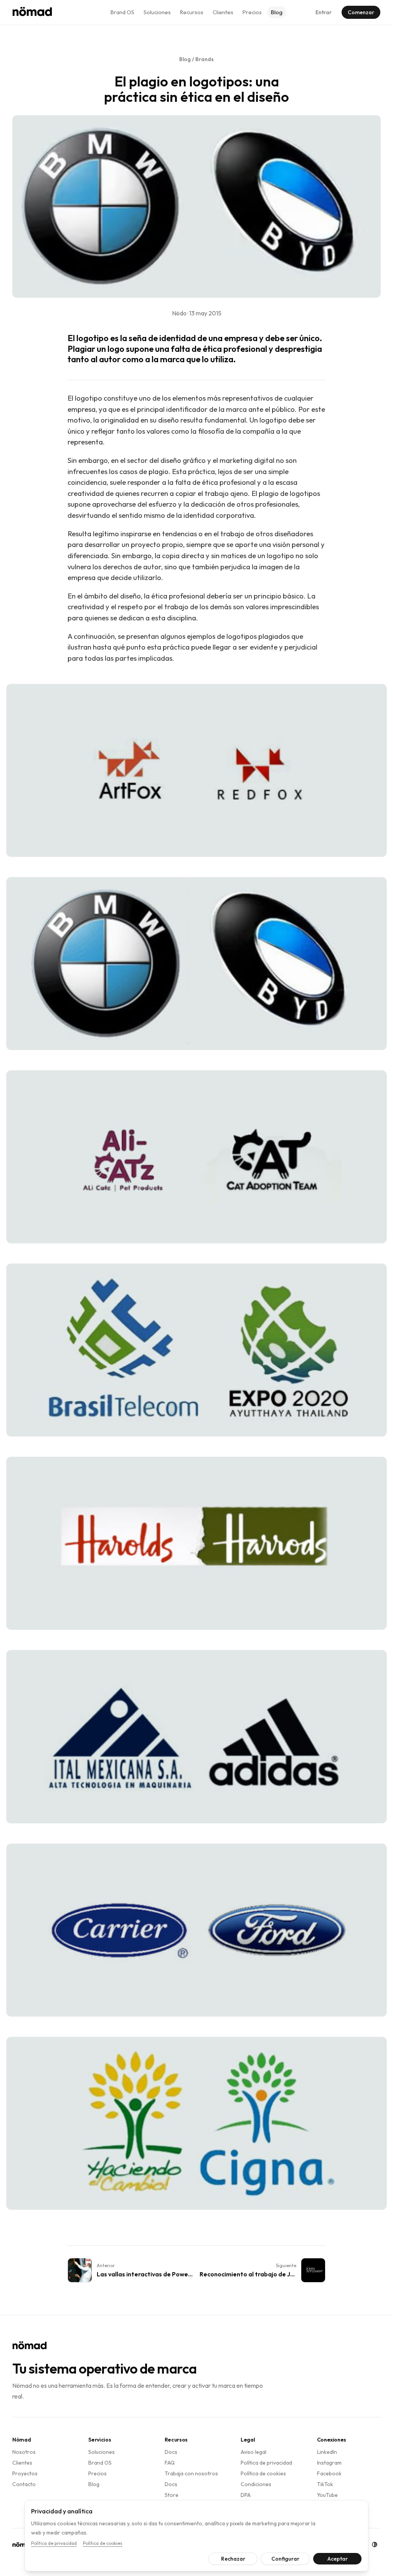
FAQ (170, 2463)
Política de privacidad (266, 2463)
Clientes (223, 12)
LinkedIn (327, 2452)
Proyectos (25, 2473)
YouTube (327, 2495)
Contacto (24, 2484)
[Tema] (369, 2545)
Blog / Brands (196, 59)
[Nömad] (32, 12)
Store (172, 2495)
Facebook (329, 2473)
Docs (171, 2452)
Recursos (192, 12)
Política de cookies (263, 2473)
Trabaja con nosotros (191, 2473)
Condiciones (256, 2484)
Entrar (324, 12)
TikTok (325, 2484)
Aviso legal (253, 2452)
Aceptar (334, 2559)
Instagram (329, 2463)
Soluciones (157, 12)
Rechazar (230, 2559)
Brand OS (122, 12)
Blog (277, 12)
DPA (246, 2495)
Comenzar (361, 12)
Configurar (282, 2559)
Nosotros (24, 2452)
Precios (252, 12)
